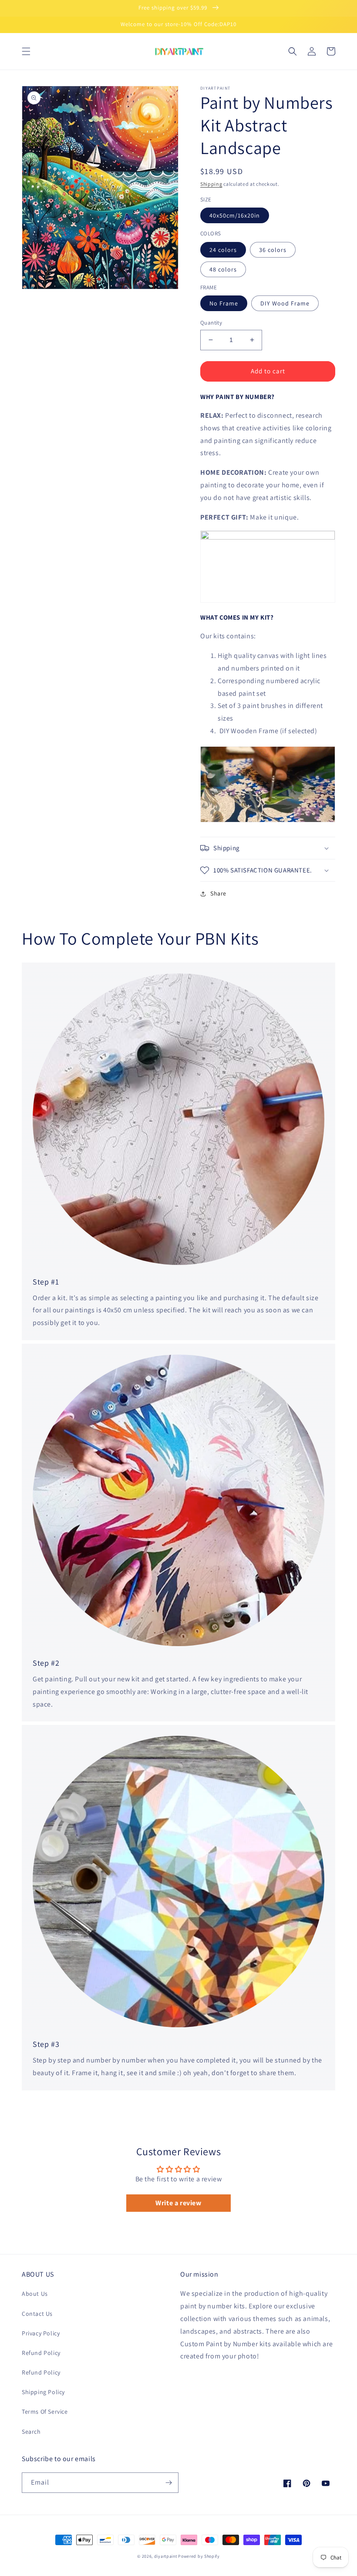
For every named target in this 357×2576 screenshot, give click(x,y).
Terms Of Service (45, 2412)
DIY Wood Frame (285, 303)
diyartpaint (166, 2556)
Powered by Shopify (199, 2556)
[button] (26, 51)
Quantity (211, 323)
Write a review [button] (178, 2203)
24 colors (223, 250)
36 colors (273, 250)
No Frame (224, 303)
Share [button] (218, 893)
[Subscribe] (168, 2483)
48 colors (223, 269)
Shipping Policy (43, 2392)
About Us (35, 2294)
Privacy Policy (41, 2333)
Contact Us (37, 2314)
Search (31, 2432)
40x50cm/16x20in (235, 215)
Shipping (211, 184)
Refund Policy (41, 2353)
